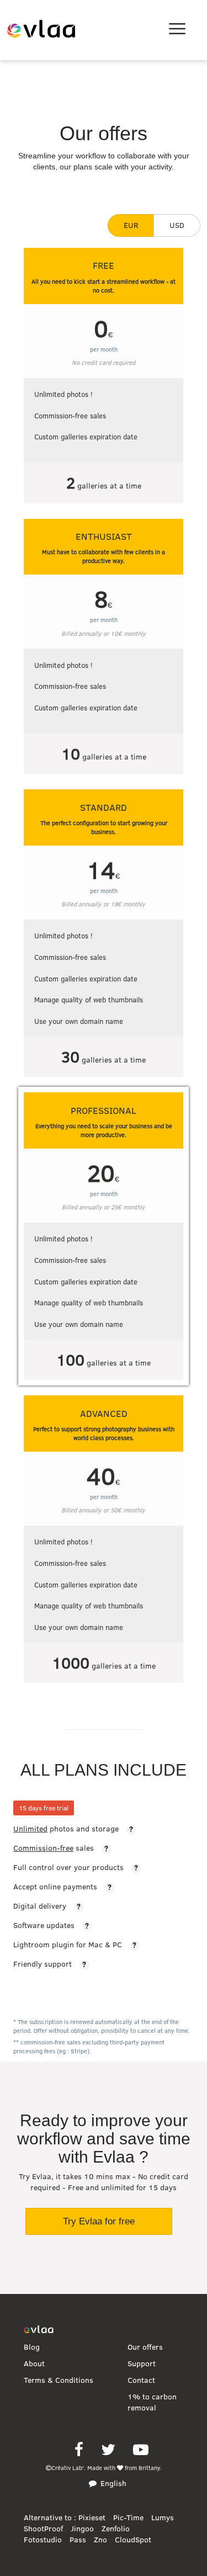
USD (177, 225)
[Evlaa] (38, 2330)
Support (142, 2363)
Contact (141, 2380)
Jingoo (82, 2529)
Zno (100, 2540)
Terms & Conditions (59, 2380)
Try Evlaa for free (99, 2221)
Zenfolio (116, 2529)
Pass (78, 2540)
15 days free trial (44, 1808)
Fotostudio (43, 2540)
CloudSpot (133, 2540)
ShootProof (43, 2529)
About (34, 2363)
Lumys (163, 2517)
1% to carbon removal (152, 2402)
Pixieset (92, 2517)
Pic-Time (128, 2517)
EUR (131, 225)
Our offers (145, 2347)
